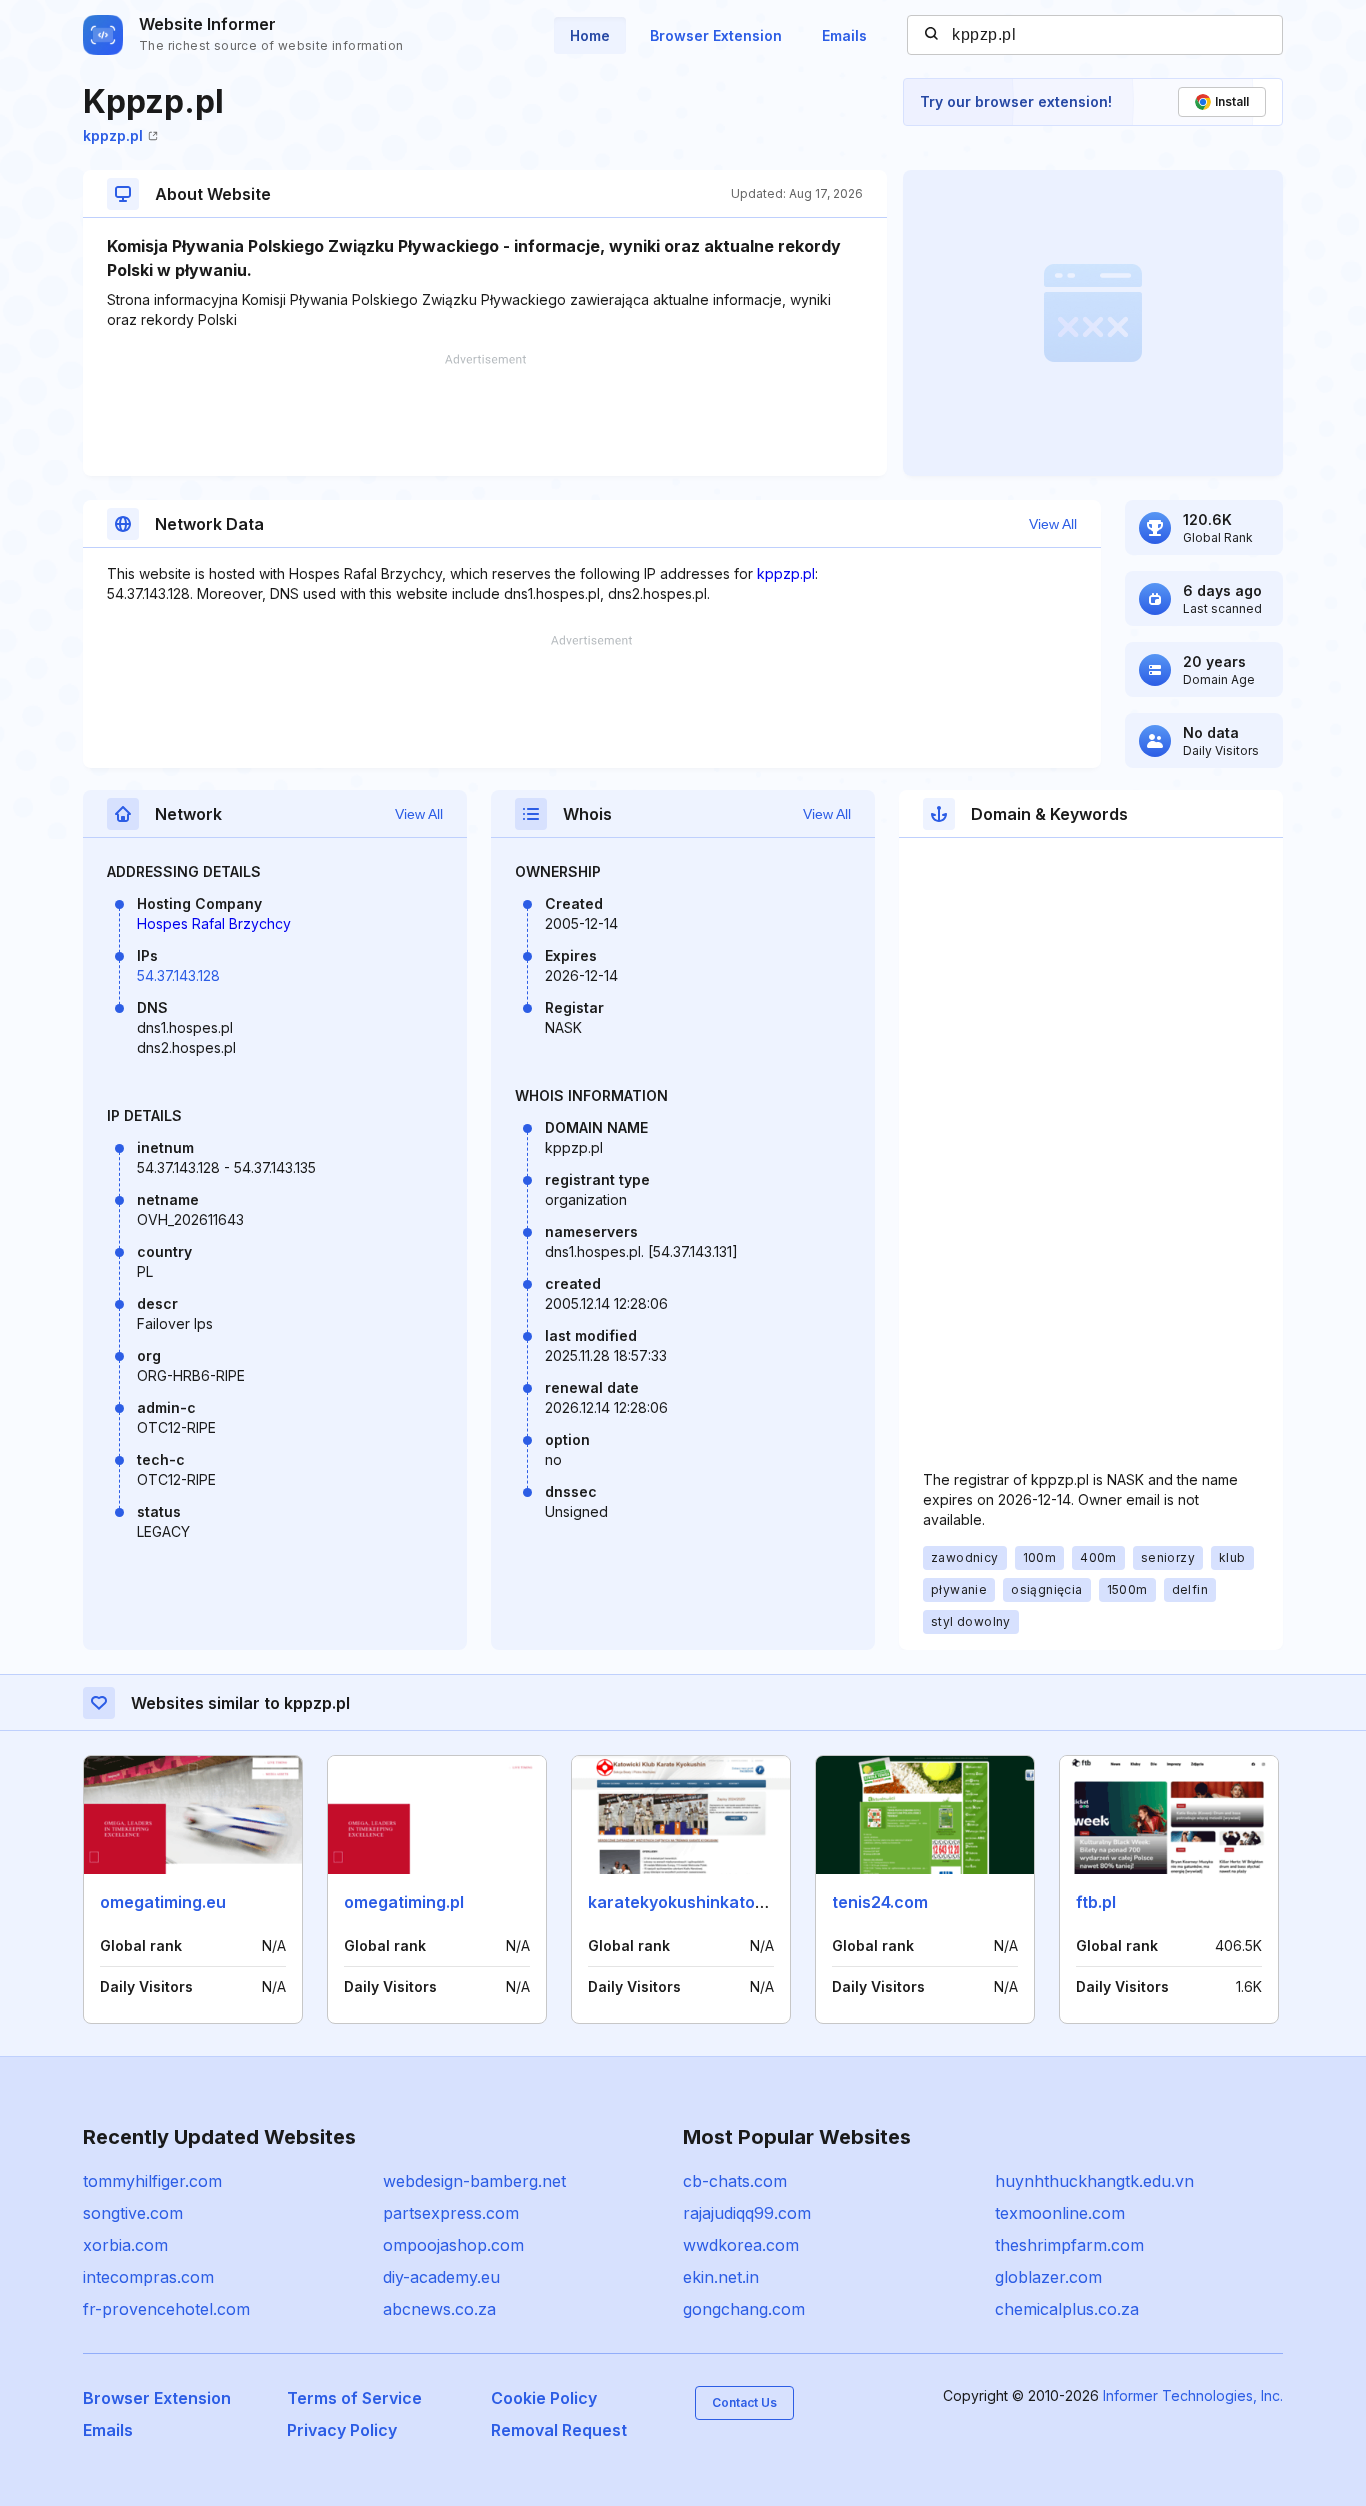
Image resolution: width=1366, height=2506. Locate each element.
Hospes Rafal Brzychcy (214, 923)
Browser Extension (716, 35)
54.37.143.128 (178, 975)
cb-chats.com (735, 2181)
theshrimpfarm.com (1069, 2245)
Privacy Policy (342, 2430)
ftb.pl (1096, 1902)
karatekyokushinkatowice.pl (699, 1902)
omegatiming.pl (404, 1902)
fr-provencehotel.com (166, 2309)
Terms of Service (354, 2398)
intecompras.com (148, 2277)
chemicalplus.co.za (1067, 2309)
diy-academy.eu (441, 2277)
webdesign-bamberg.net (474, 2181)
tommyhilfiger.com (152, 2181)
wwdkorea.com (741, 2245)
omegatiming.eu (163, 1902)
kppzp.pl (113, 135)
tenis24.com (880, 1902)
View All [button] (1053, 524)
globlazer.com (1048, 2277)
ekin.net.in (721, 2277)
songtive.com (133, 2213)
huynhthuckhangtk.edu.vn (1094, 2181)
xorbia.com (125, 2245)
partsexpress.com (451, 2213)
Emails (844, 35)
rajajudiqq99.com (747, 2213)
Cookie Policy (544, 2398)
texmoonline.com (1060, 2213)
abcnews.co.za (439, 2309)
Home (590, 35)
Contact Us (744, 2402)
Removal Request (559, 2430)
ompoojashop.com (453, 2245)
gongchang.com (744, 2309)
